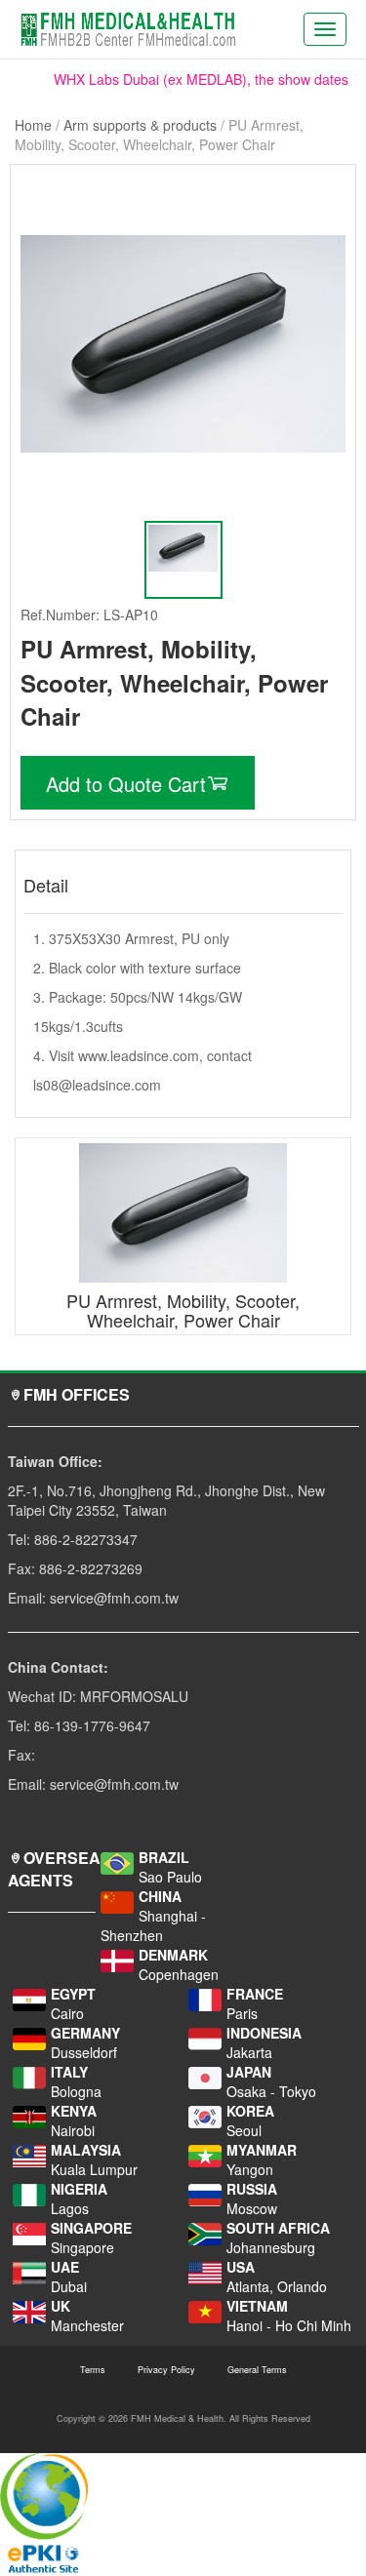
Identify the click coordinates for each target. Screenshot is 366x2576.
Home (33, 125)
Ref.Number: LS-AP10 (89, 614)
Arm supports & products (140, 125)
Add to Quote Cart (126, 784)
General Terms (257, 2370)
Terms (93, 2370)
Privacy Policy (166, 2370)
